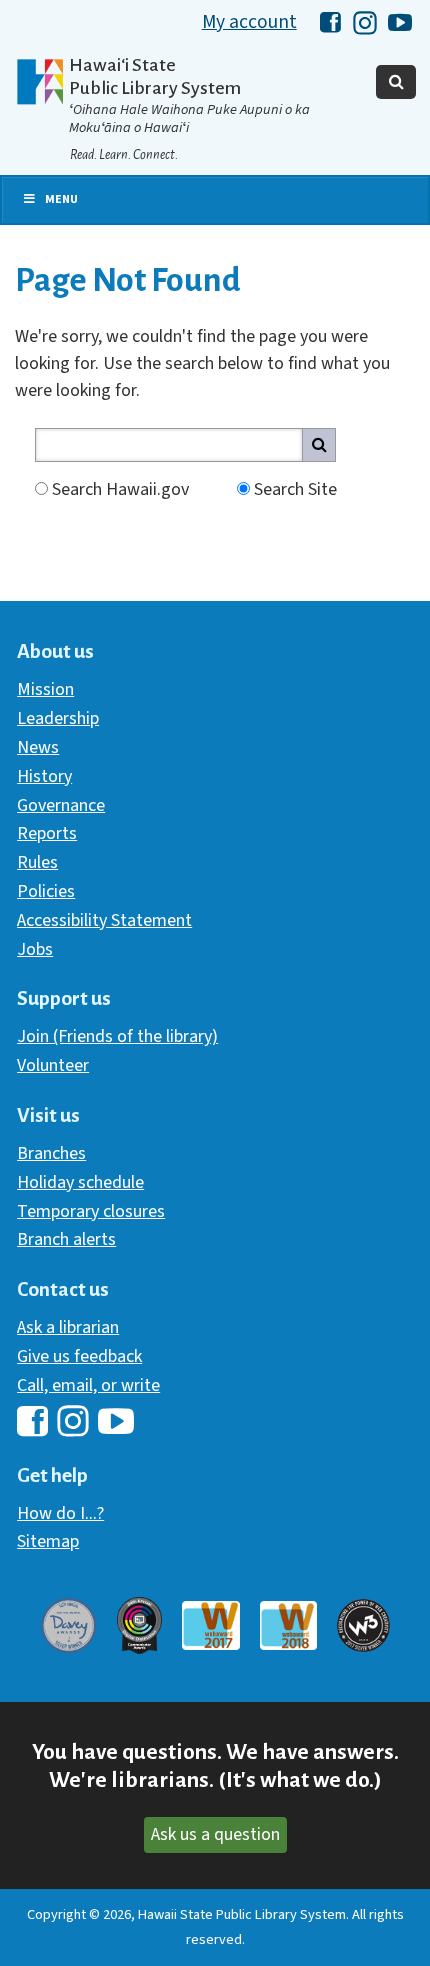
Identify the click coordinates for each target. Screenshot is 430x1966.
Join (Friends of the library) (117, 1036)
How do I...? (60, 1513)
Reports (47, 833)
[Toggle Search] (396, 82)
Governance (61, 805)
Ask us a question (215, 1834)
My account (249, 22)
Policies (46, 891)
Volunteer (53, 1065)
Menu (61, 199)
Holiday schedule (80, 1182)
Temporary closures (91, 1211)
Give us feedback (79, 1356)
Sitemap (48, 1541)
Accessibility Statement (104, 920)
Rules (37, 862)
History (44, 776)
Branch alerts (66, 1239)
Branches (51, 1153)
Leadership (58, 718)
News (38, 747)
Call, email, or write (88, 1385)
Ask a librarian (68, 1327)
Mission (45, 689)
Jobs (35, 949)
